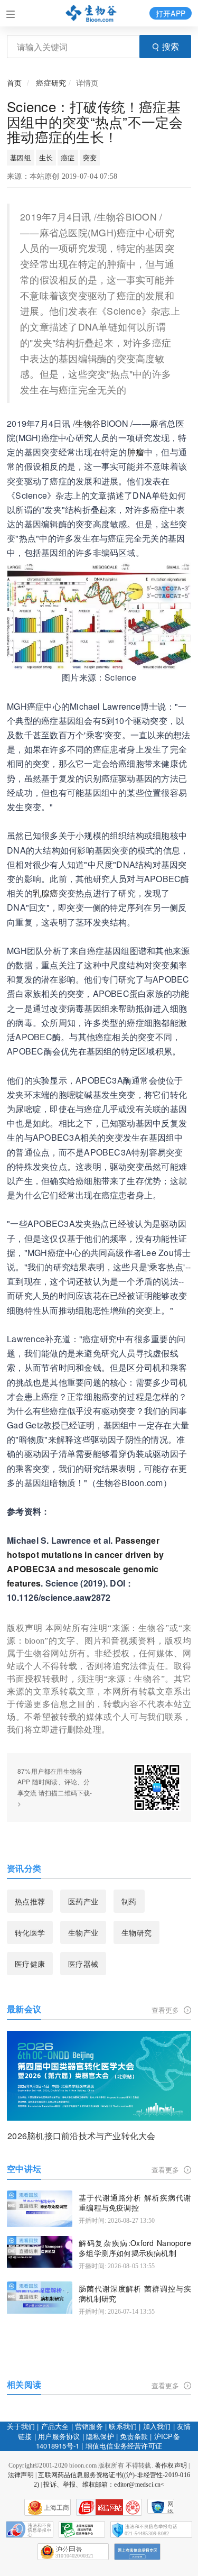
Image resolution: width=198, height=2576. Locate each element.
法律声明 (21, 2475)
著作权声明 (171, 2465)
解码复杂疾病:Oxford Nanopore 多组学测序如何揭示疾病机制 (135, 2248)
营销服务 (89, 2426)
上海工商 (57, 2508)
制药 (129, 1901)
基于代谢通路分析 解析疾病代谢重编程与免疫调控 (135, 2203)
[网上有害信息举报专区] (137, 2552)
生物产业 (83, 1932)
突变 (90, 157)
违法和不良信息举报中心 (30, 2529)
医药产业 (83, 1901)
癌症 (68, 157)
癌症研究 (51, 82)
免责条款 (134, 2436)
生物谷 (88, 423)
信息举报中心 (82, 2529)
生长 (46, 157)
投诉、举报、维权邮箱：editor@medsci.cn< (104, 2485)
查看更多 (167, 2010)
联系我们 (123, 2426)
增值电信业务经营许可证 (124, 2446)
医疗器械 (83, 1964)
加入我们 (157, 2426)
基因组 (21, 157)
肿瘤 (136, 452)
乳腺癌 (46, 893)
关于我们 (21, 2426)
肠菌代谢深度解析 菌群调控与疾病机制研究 (135, 2294)
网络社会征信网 (171, 2507)
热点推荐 (30, 1901)
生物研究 (136, 1932)
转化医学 (30, 1932)
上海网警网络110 (109, 2507)
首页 (14, 82)
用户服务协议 (59, 2436)
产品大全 (55, 2426)
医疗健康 (30, 1964)
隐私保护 (100, 2436)
